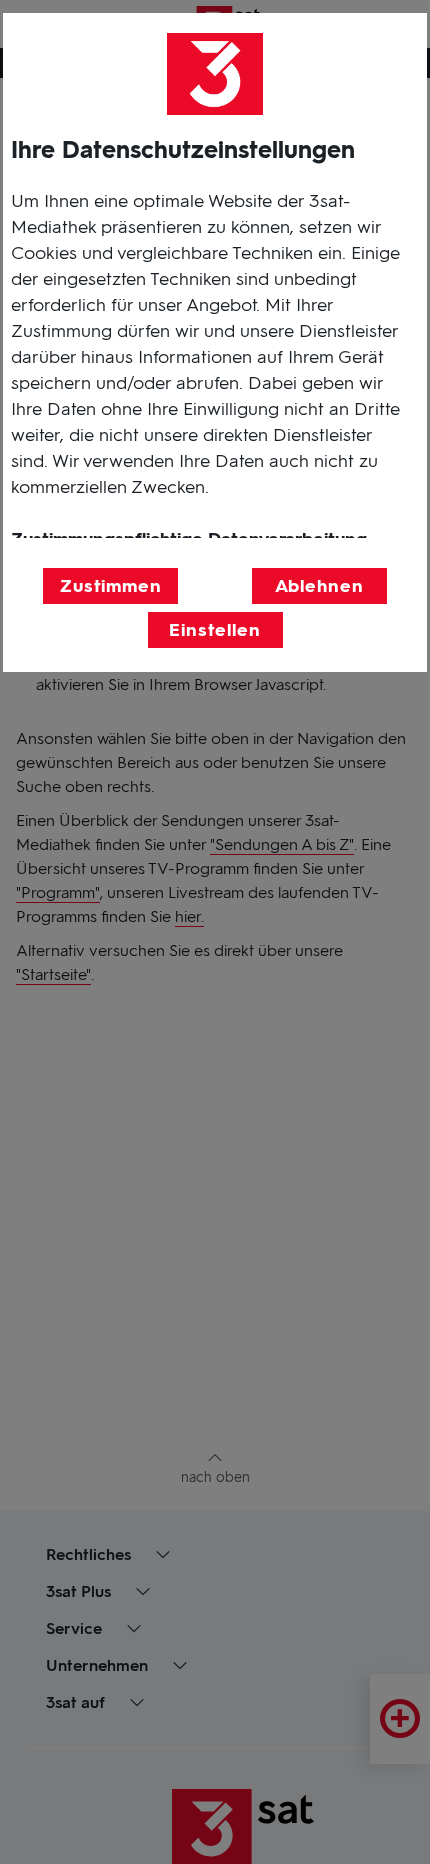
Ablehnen (319, 586)
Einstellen (215, 630)
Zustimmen (111, 586)
